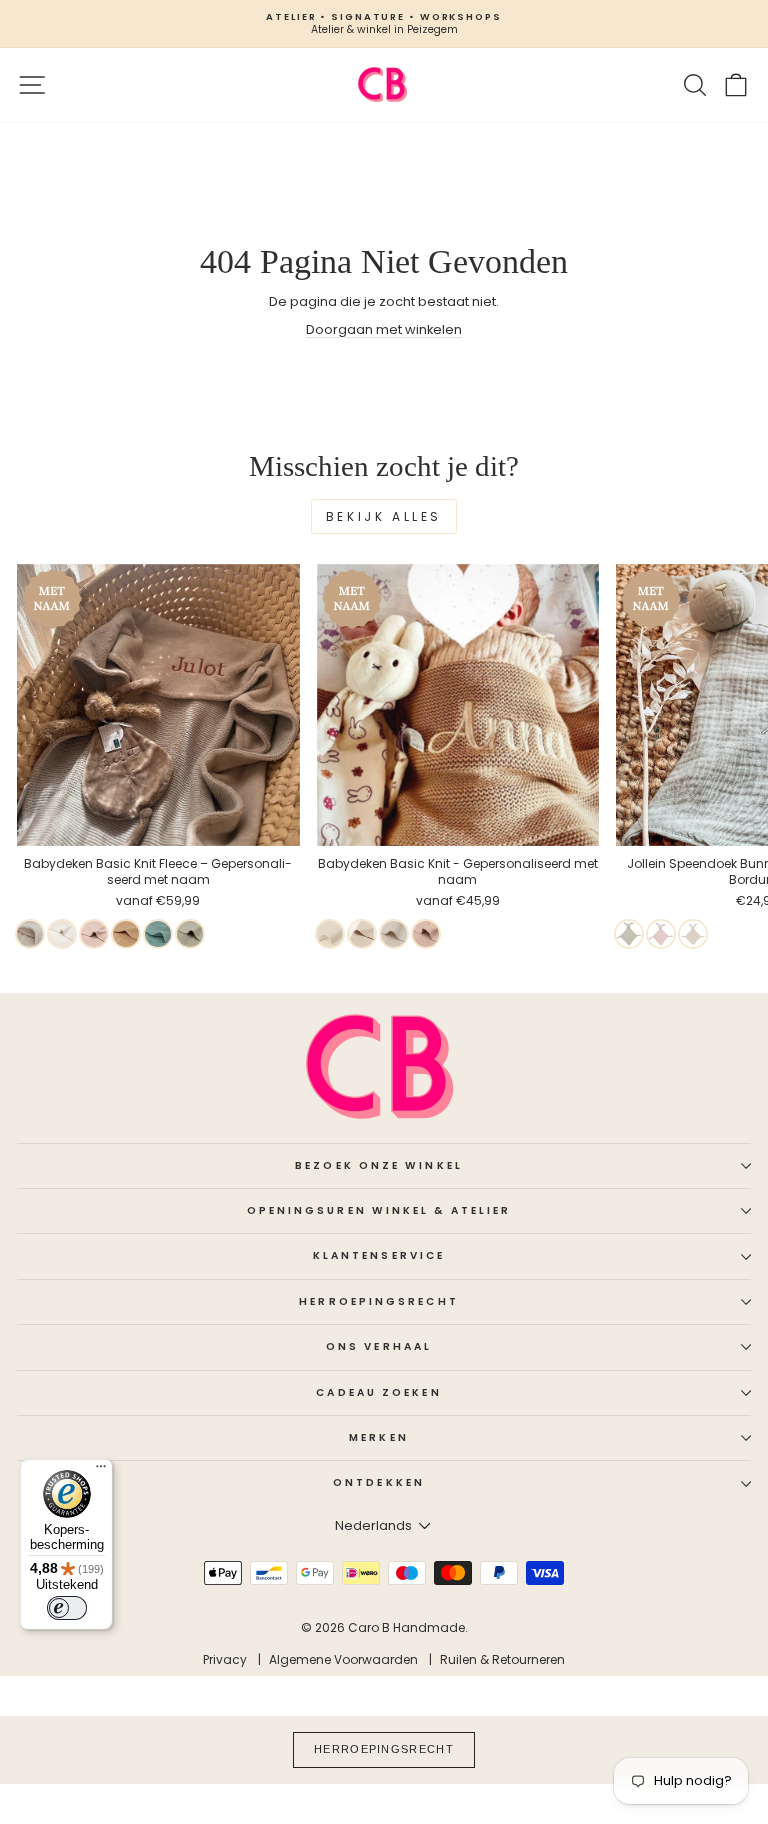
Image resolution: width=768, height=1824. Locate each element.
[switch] (67, 1608)
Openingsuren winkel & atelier (379, 1210)
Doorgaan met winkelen (384, 329)
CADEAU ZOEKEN (378, 1392)
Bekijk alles (384, 516)
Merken (379, 1437)
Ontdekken (379, 1482)
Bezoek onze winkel (379, 1165)
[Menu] (101, 1471)
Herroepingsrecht (378, 1301)
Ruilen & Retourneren (502, 1659)
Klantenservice (379, 1255)
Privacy (225, 1659)
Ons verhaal (379, 1346)
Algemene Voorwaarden (343, 1659)
